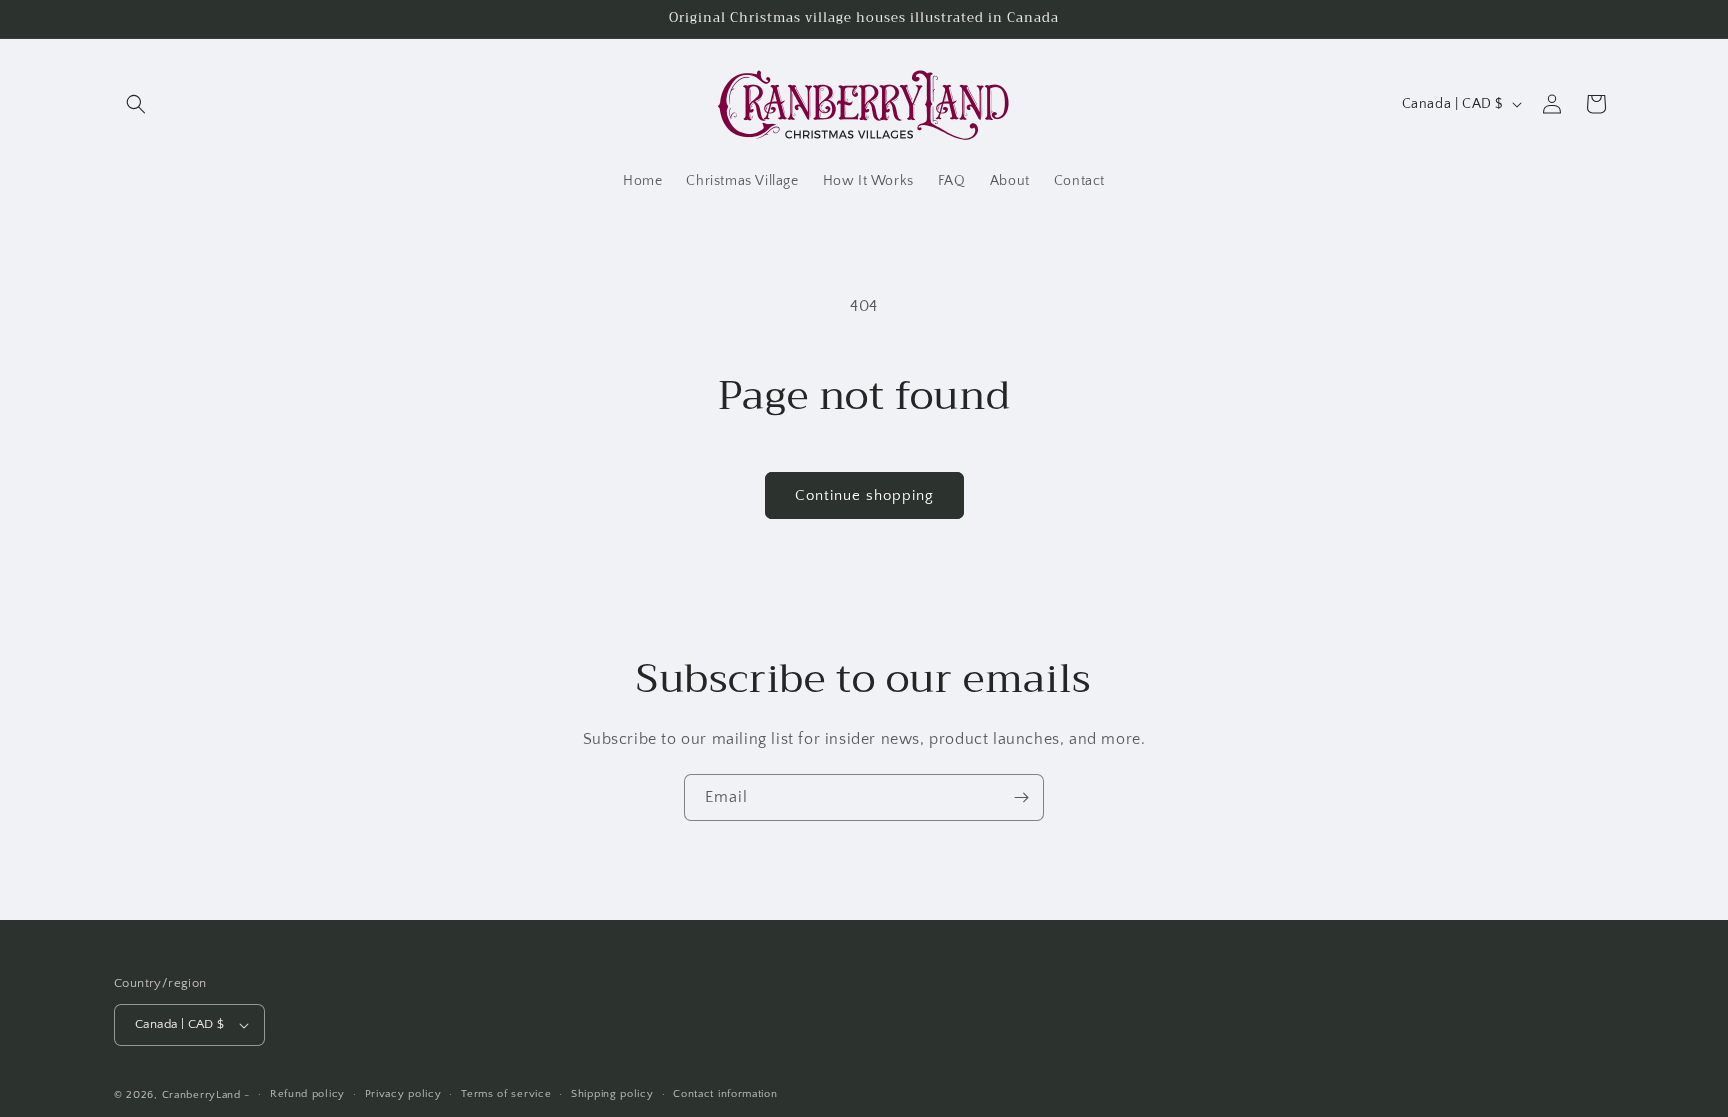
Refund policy (307, 1094)
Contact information (725, 1094)
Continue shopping (864, 495)
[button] (136, 104)
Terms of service (506, 1094)
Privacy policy (403, 1094)
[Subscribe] (1021, 797)
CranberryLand (201, 1095)
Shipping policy (612, 1094)
